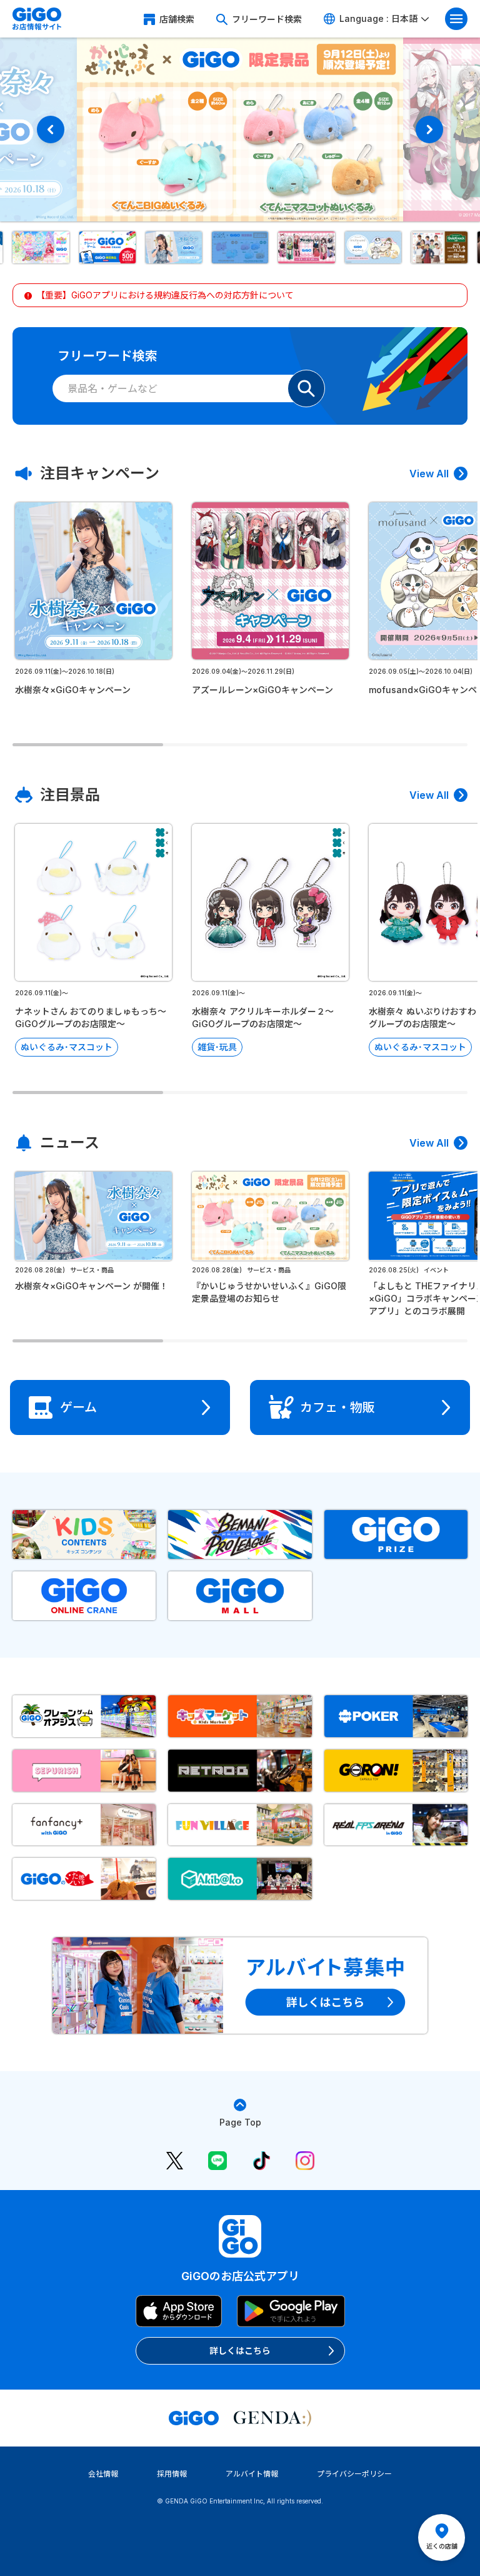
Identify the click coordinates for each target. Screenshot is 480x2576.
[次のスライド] (429, 129)
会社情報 (103, 2474)
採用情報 (172, 2474)
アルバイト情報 (252, 2474)
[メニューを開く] (456, 19)
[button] (41, 247)
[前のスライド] (51, 129)
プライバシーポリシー (354, 2474)
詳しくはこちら (240, 2350)
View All (429, 474)
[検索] (306, 388)
